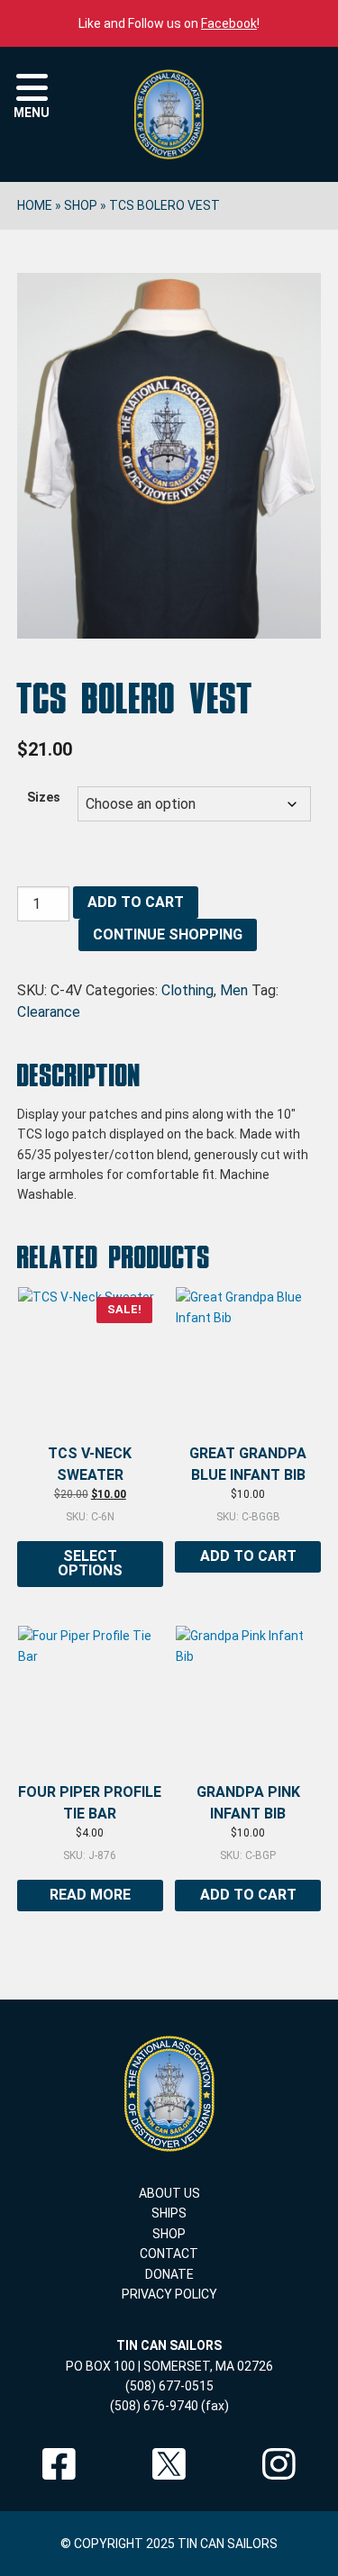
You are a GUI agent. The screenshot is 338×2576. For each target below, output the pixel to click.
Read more (90, 1895)
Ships (169, 2213)
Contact (169, 2254)
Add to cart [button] (248, 1556)
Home (35, 205)
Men (234, 990)
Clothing (187, 990)
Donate (169, 2274)
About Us (169, 2193)
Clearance (49, 1012)
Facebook (229, 23)
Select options (90, 1563)
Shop (81, 205)
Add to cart (136, 902)
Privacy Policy (169, 2294)
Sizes (44, 797)
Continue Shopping (168, 934)
